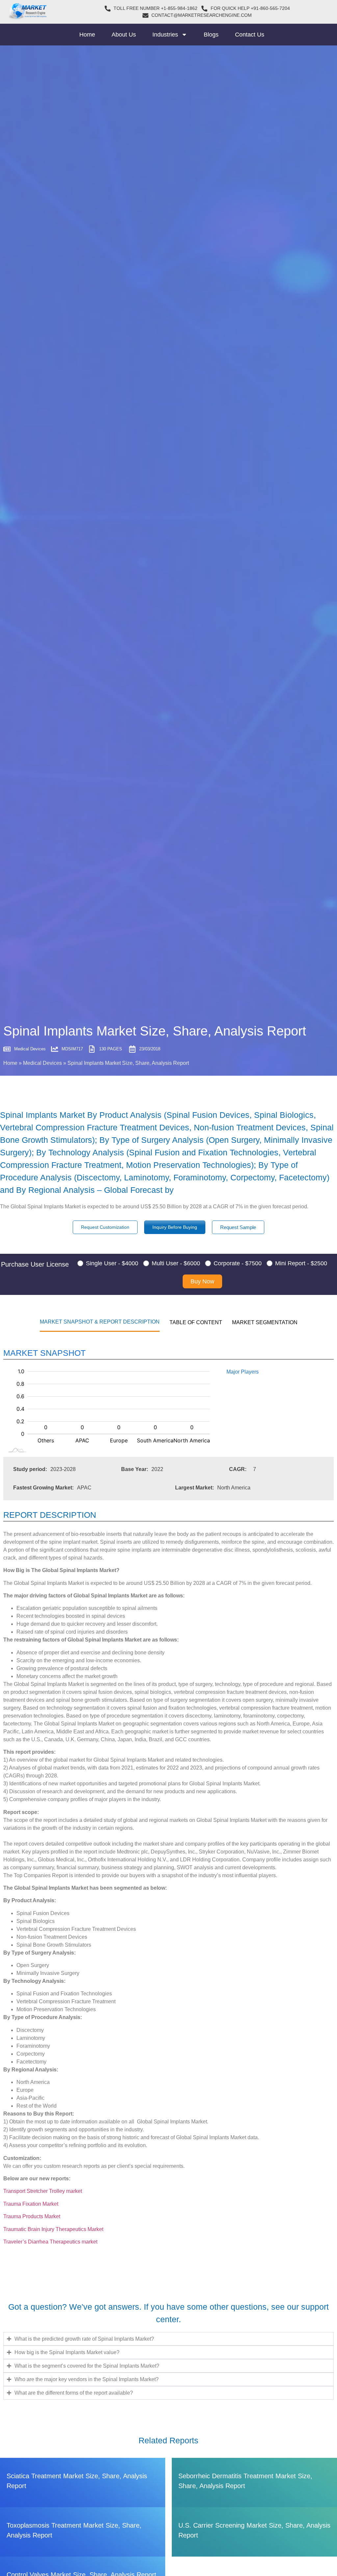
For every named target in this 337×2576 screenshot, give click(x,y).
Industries (165, 35)
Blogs (211, 35)
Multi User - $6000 (176, 1263)
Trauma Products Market (32, 2216)
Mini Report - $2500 (301, 1263)
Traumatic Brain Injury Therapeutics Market (53, 2229)
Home (87, 35)
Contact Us (250, 35)
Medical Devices (42, 1063)
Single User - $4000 (112, 1263)
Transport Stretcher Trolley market (43, 2191)
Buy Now (202, 1281)
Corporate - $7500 (238, 1263)
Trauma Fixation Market (31, 2204)
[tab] (100, 1322)
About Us (124, 35)
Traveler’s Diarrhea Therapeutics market (50, 2242)
